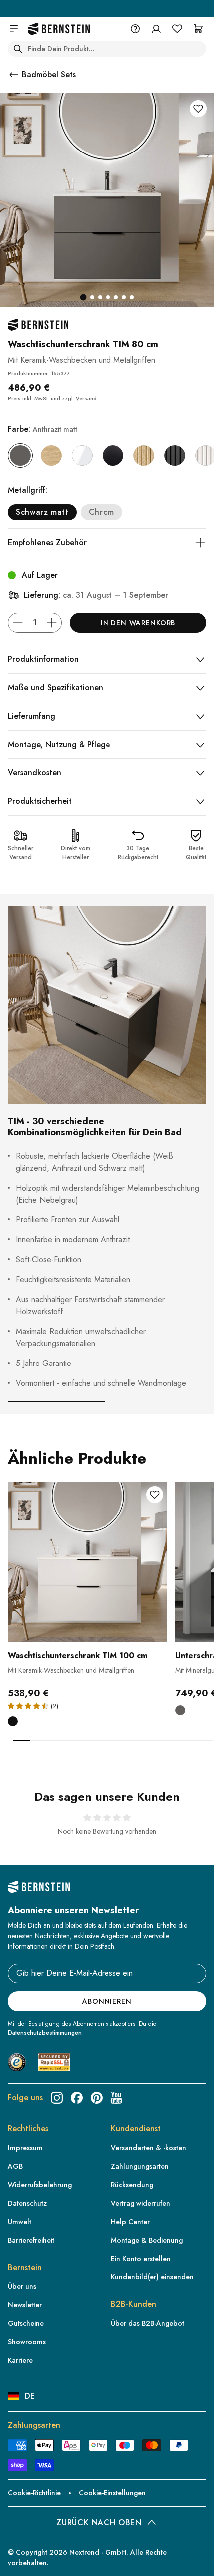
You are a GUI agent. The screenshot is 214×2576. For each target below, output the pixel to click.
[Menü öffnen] (14, 29)
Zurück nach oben (99, 2522)
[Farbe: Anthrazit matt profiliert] (175, 455)
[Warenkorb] (198, 29)
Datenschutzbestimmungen (45, 2033)
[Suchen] (18, 49)
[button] (88, 1591)
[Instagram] (57, 2098)
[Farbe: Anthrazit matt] (20, 455)
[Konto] (156, 29)
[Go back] (14, 75)
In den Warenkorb (138, 623)
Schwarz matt (42, 512)
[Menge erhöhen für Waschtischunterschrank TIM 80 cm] (52, 623)
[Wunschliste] (177, 29)
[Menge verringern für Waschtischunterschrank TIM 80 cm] (18, 623)
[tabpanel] (88, 1611)
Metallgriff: (28, 490)
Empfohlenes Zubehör (47, 542)
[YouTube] (116, 2098)
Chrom (102, 512)
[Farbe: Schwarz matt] (113, 455)
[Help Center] (135, 29)
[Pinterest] (97, 2098)
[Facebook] (77, 2098)
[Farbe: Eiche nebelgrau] (51, 455)
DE (30, 2396)
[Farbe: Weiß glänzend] (82, 455)
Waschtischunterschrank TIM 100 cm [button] (78, 1655)
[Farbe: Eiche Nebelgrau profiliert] (144, 455)
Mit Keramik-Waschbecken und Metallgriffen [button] (71, 1670)
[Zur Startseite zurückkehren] (59, 29)
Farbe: (43, 429)
